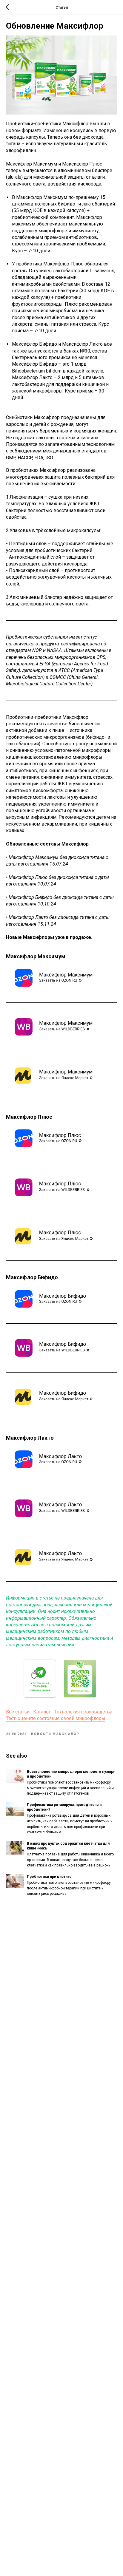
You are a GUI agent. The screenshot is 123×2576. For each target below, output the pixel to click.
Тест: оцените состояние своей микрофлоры (56, 1718)
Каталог (42, 1712)
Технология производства (83, 1712)
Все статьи (18, 1712)
